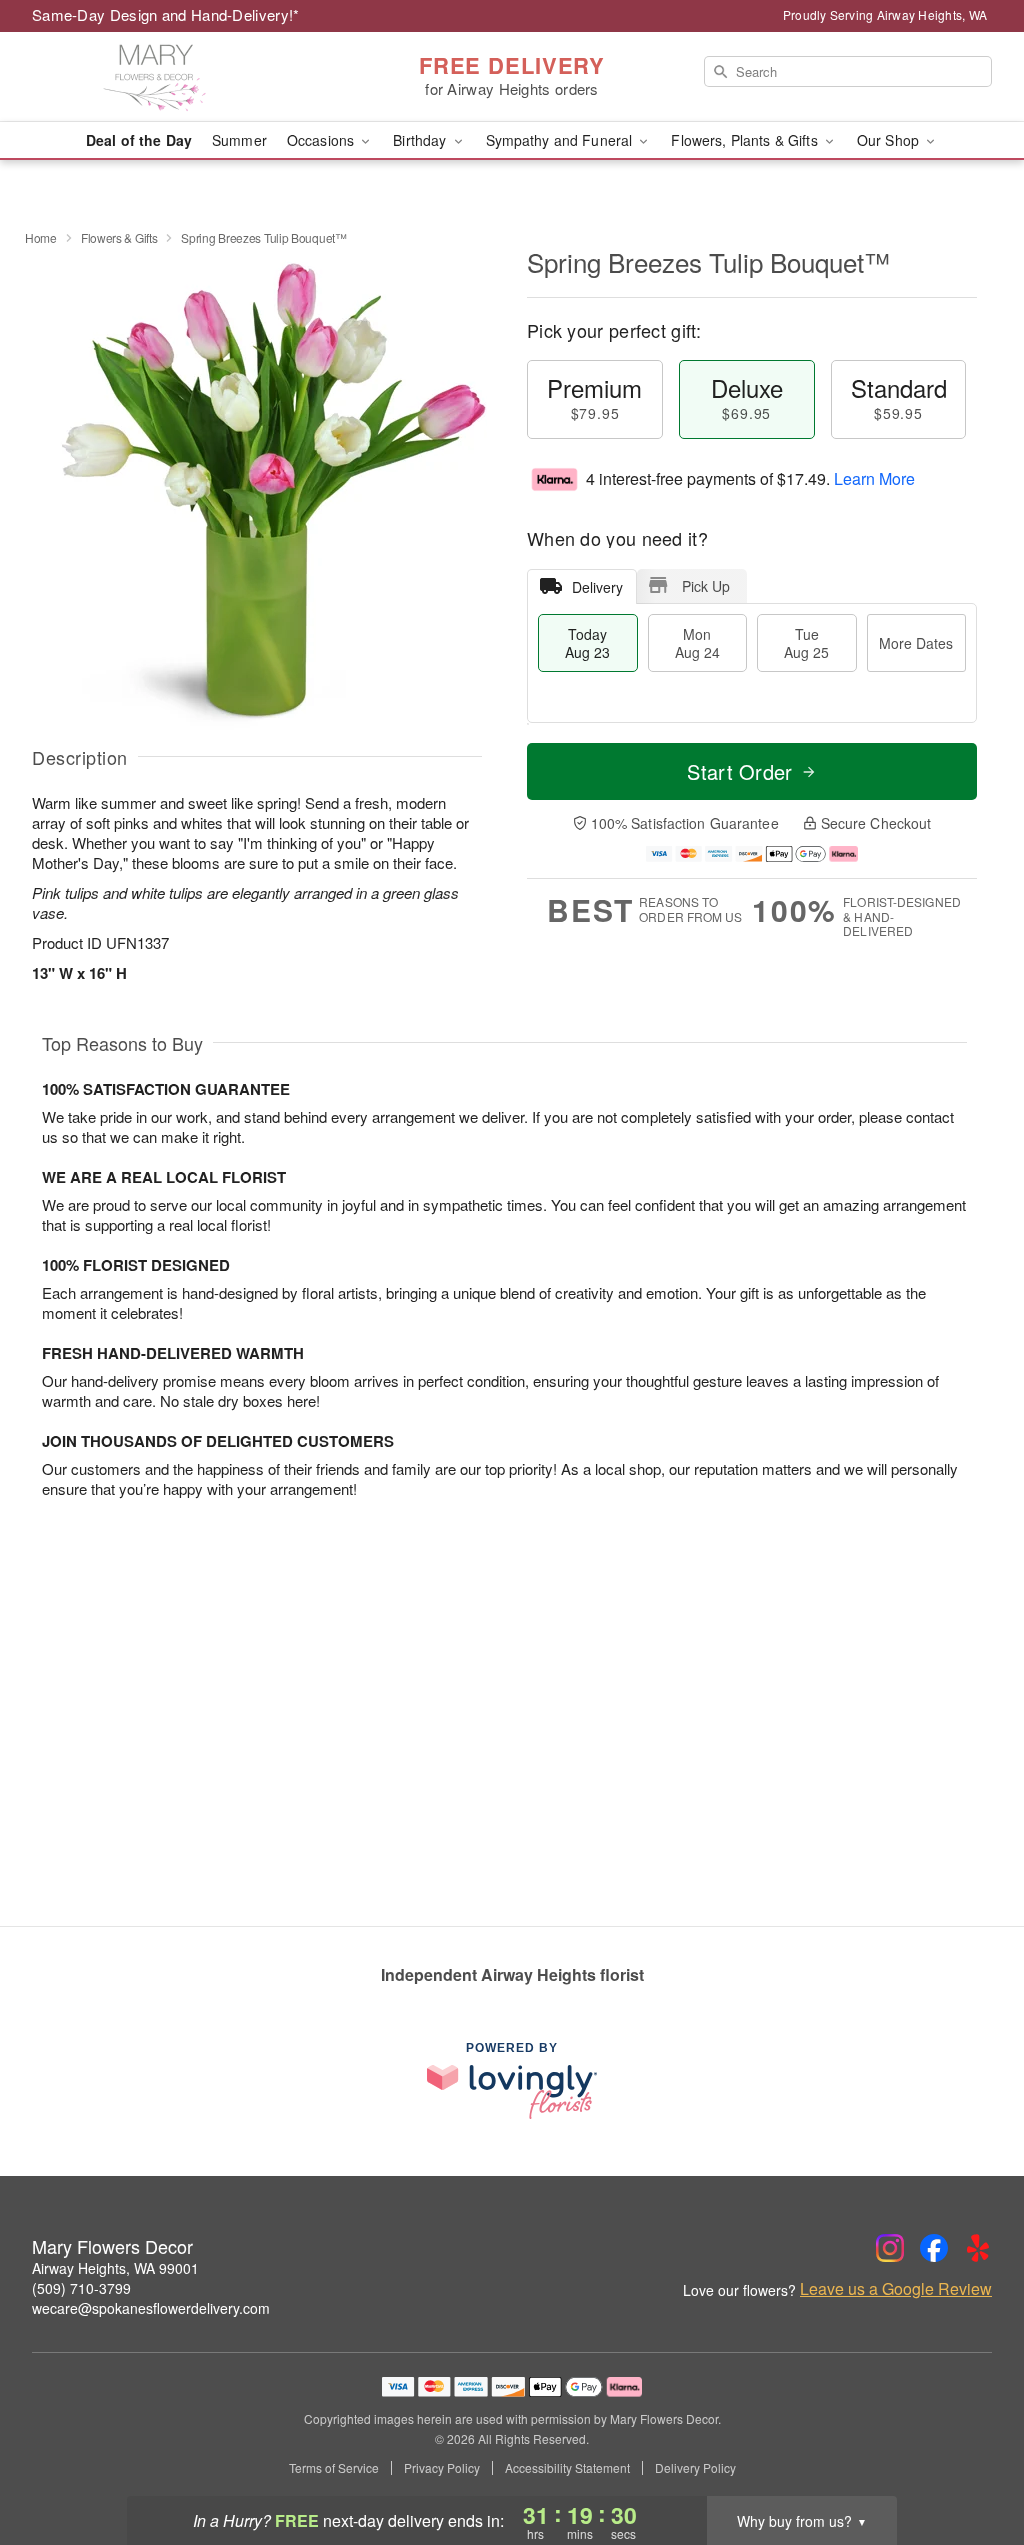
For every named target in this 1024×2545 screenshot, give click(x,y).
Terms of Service (334, 2468)
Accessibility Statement (567, 2468)
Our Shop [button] (890, 140)
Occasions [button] (322, 140)
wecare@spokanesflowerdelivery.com (151, 2308)
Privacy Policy (442, 2468)
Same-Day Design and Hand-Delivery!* (166, 14)
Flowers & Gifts (119, 237)
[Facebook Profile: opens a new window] (934, 2248)
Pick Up (706, 586)
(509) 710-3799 (81, 2288)
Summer (239, 140)
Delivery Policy (695, 2468)
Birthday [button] (421, 140)
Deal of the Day (139, 140)
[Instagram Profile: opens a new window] (890, 2248)
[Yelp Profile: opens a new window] (978, 2248)
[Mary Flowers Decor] (176, 77)
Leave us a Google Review (896, 2289)
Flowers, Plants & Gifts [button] (746, 140)
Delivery (597, 587)
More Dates (916, 643)
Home (41, 237)
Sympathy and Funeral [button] (561, 140)
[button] (971, 2460)
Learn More (874, 478)
